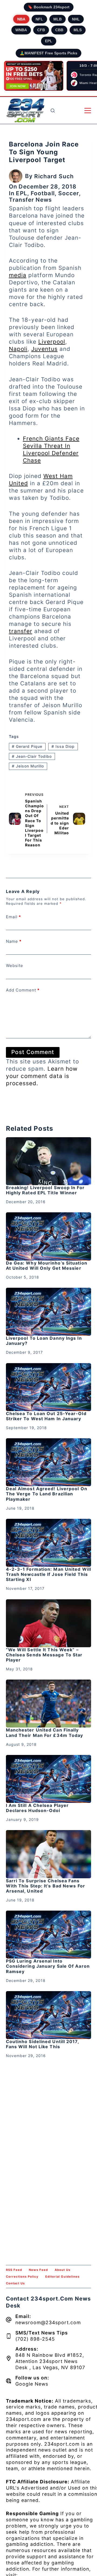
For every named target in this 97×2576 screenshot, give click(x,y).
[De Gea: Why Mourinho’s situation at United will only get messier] (49, 1236)
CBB (59, 30)
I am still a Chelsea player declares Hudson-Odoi (37, 1808)
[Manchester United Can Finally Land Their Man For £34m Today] (49, 1704)
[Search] (53, 111)
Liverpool (52, 342)
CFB (41, 30)
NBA (21, 19)
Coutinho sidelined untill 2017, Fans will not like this (42, 2044)
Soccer (69, 193)
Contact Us (15, 2283)
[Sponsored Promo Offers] (34, 76)
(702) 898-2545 (35, 2339)
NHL (76, 19)
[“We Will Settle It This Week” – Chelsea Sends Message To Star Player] (49, 1623)
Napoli (18, 349)
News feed (38, 2270)
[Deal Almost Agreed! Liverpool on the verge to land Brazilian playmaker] (49, 1462)
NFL (39, 19)
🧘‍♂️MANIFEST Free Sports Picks (48, 53)
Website (15, 966)
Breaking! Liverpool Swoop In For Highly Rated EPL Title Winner (45, 1190)
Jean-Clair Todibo (32, 756)
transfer (21, 631)
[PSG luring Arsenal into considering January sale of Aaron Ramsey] (49, 1935)
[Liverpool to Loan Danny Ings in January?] (49, 1312)
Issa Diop (63, 746)
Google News (32, 2384)
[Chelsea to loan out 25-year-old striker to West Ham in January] (49, 1387)
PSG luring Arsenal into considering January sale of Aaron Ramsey (48, 1966)
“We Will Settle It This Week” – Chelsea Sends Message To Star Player (44, 1655)
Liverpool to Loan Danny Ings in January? (44, 1341)
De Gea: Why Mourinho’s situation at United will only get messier (47, 1266)
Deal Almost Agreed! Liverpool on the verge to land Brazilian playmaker (47, 1494)
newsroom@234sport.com (48, 2322)
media (18, 275)
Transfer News (30, 200)
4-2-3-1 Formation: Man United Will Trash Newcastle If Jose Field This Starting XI (48, 1574)
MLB (58, 19)
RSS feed (14, 2270)
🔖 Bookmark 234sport (49, 7)
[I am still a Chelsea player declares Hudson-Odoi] (49, 1779)
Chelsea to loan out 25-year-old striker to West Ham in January (46, 1416)
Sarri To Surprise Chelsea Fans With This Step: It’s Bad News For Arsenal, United (46, 1886)
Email (13, 917)
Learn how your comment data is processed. (42, 1076)
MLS (78, 30)
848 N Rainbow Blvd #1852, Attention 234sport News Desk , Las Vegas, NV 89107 (50, 2361)
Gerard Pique (27, 746)
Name (14, 941)
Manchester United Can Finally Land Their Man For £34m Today (45, 1732)
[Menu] (88, 111)
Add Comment (23, 990)
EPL (49, 41)
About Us (63, 2270)
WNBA (21, 30)
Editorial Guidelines (62, 2277)
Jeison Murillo (28, 766)
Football (43, 193)
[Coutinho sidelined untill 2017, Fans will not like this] (49, 2015)
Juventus (44, 349)
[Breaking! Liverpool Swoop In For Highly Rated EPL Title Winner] (49, 1161)
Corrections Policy (22, 2277)
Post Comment (33, 1052)
